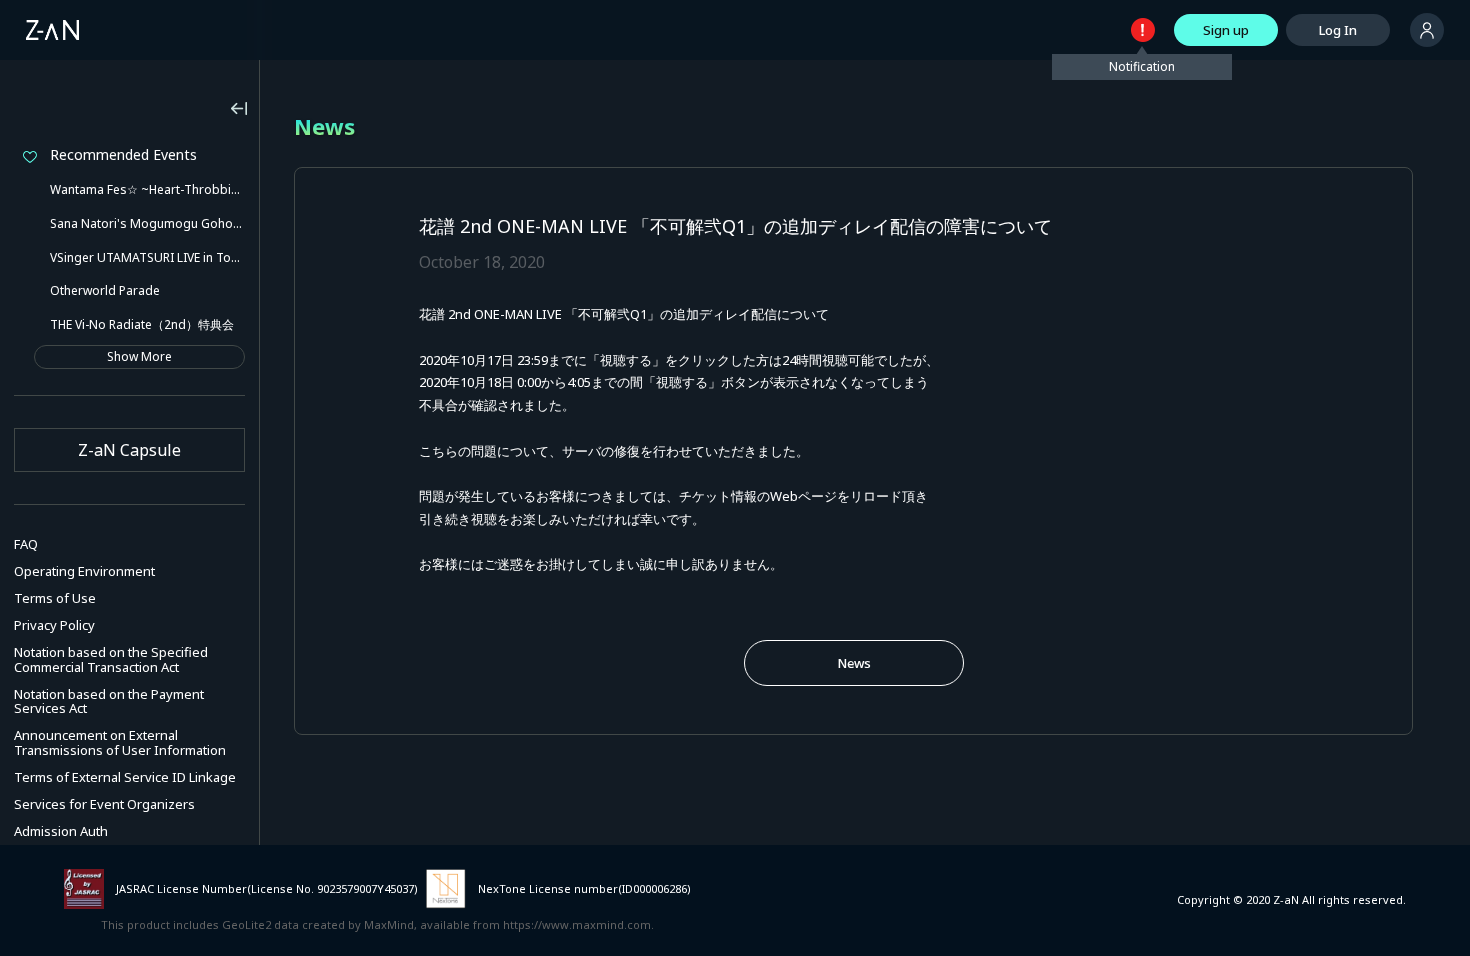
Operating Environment (84, 571)
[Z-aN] (52, 30)
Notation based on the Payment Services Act (109, 701)
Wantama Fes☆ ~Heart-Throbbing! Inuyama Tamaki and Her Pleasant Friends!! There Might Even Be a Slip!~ (147, 189)
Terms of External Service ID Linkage (125, 777)
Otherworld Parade (105, 290)
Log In (1338, 30)
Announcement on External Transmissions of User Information (120, 742)
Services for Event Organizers (104, 804)
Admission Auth (61, 831)
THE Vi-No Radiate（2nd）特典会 (142, 324)
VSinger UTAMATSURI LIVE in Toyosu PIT (147, 257)
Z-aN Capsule (129, 450)
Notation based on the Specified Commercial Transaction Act (111, 659)
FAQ (26, 544)
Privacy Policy (54, 625)
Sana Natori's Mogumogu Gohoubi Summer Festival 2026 (147, 223)
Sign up (1226, 30)
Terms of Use (55, 598)
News (854, 663)
